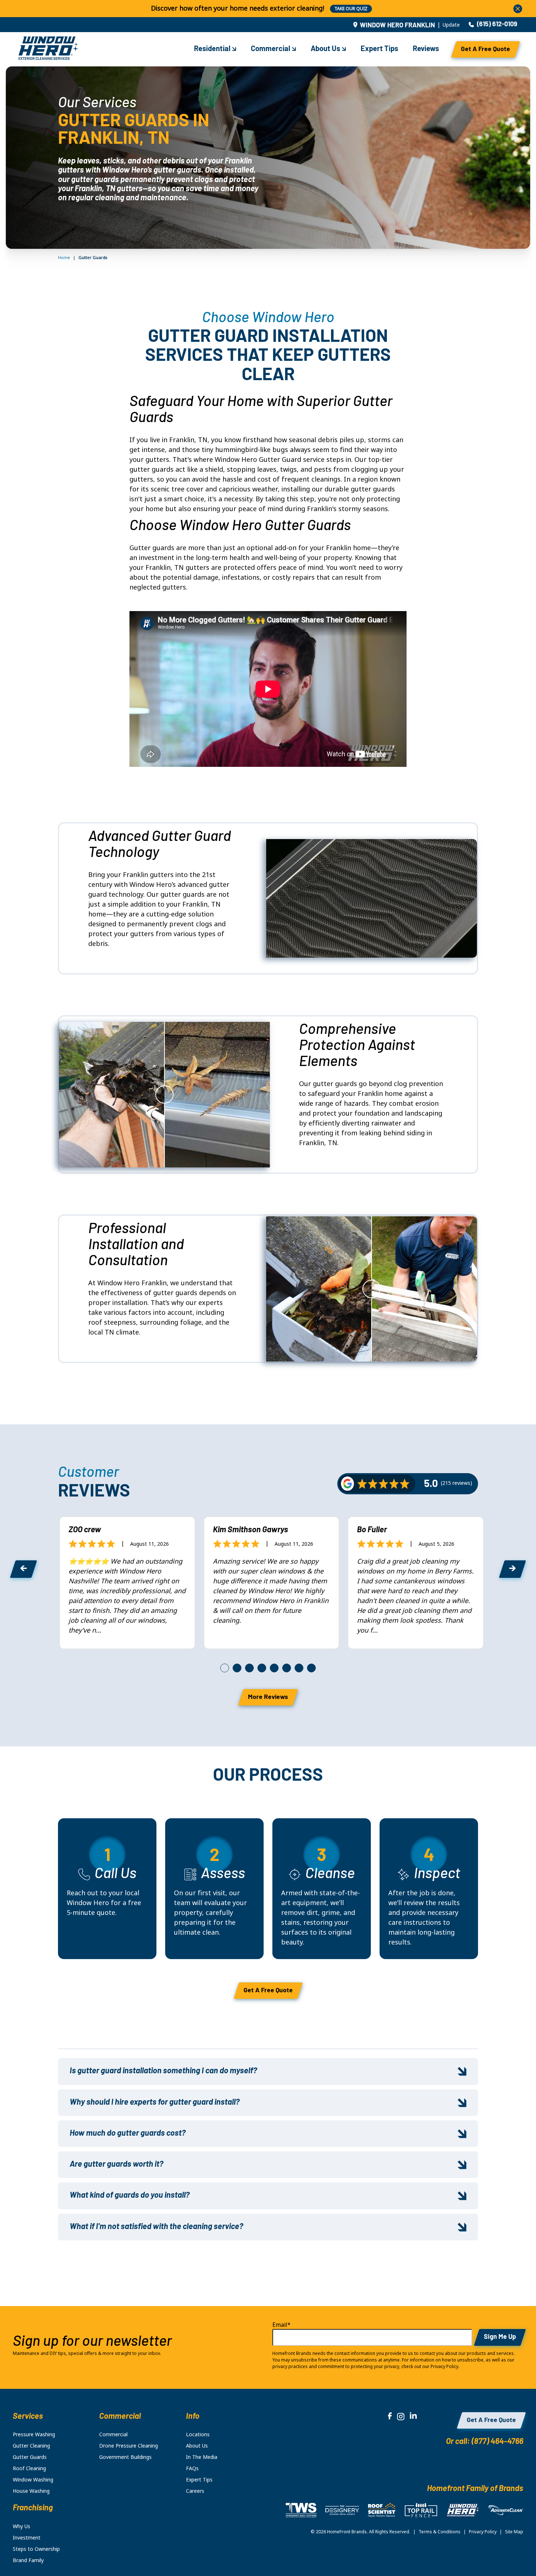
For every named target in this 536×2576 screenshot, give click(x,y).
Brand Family (28, 2560)
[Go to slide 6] (287, 1668)
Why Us (22, 2526)
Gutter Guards (30, 2457)
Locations (198, 2434)
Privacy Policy (483, 2532)
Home (64, 258)
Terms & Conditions (440, 2532)
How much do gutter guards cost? (128, 2134)
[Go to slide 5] (274, 1668)
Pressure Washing (34, 2434)
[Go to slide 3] (249, 1668)
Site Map (514, 2532)
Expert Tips (379, 49)
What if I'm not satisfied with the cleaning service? (156, 2227)
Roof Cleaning (29, 2468)
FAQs (192, 2468)
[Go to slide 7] (299, 1668)
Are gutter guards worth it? (116, 2165)
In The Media (202, 2457)
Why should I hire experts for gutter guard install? (155, 2103)
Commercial (271, 49)
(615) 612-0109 (497, 25)
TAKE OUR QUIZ (351, 9)
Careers (195, 2491)
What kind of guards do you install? (130, 2196)
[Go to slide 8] (311, 1668)
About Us (326, 49)
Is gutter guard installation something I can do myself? (163, 2071)
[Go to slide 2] (237, 1668)
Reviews (426, 49)
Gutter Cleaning (31, 2446)
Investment (27, 2538)
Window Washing (33, 2480)
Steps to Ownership (36, 2549)
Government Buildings (125, 2457)
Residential (213, 49)
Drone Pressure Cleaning (129, 2446)
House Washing (31, 2491)
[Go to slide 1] (225, 1668)
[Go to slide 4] (262, 1668)
